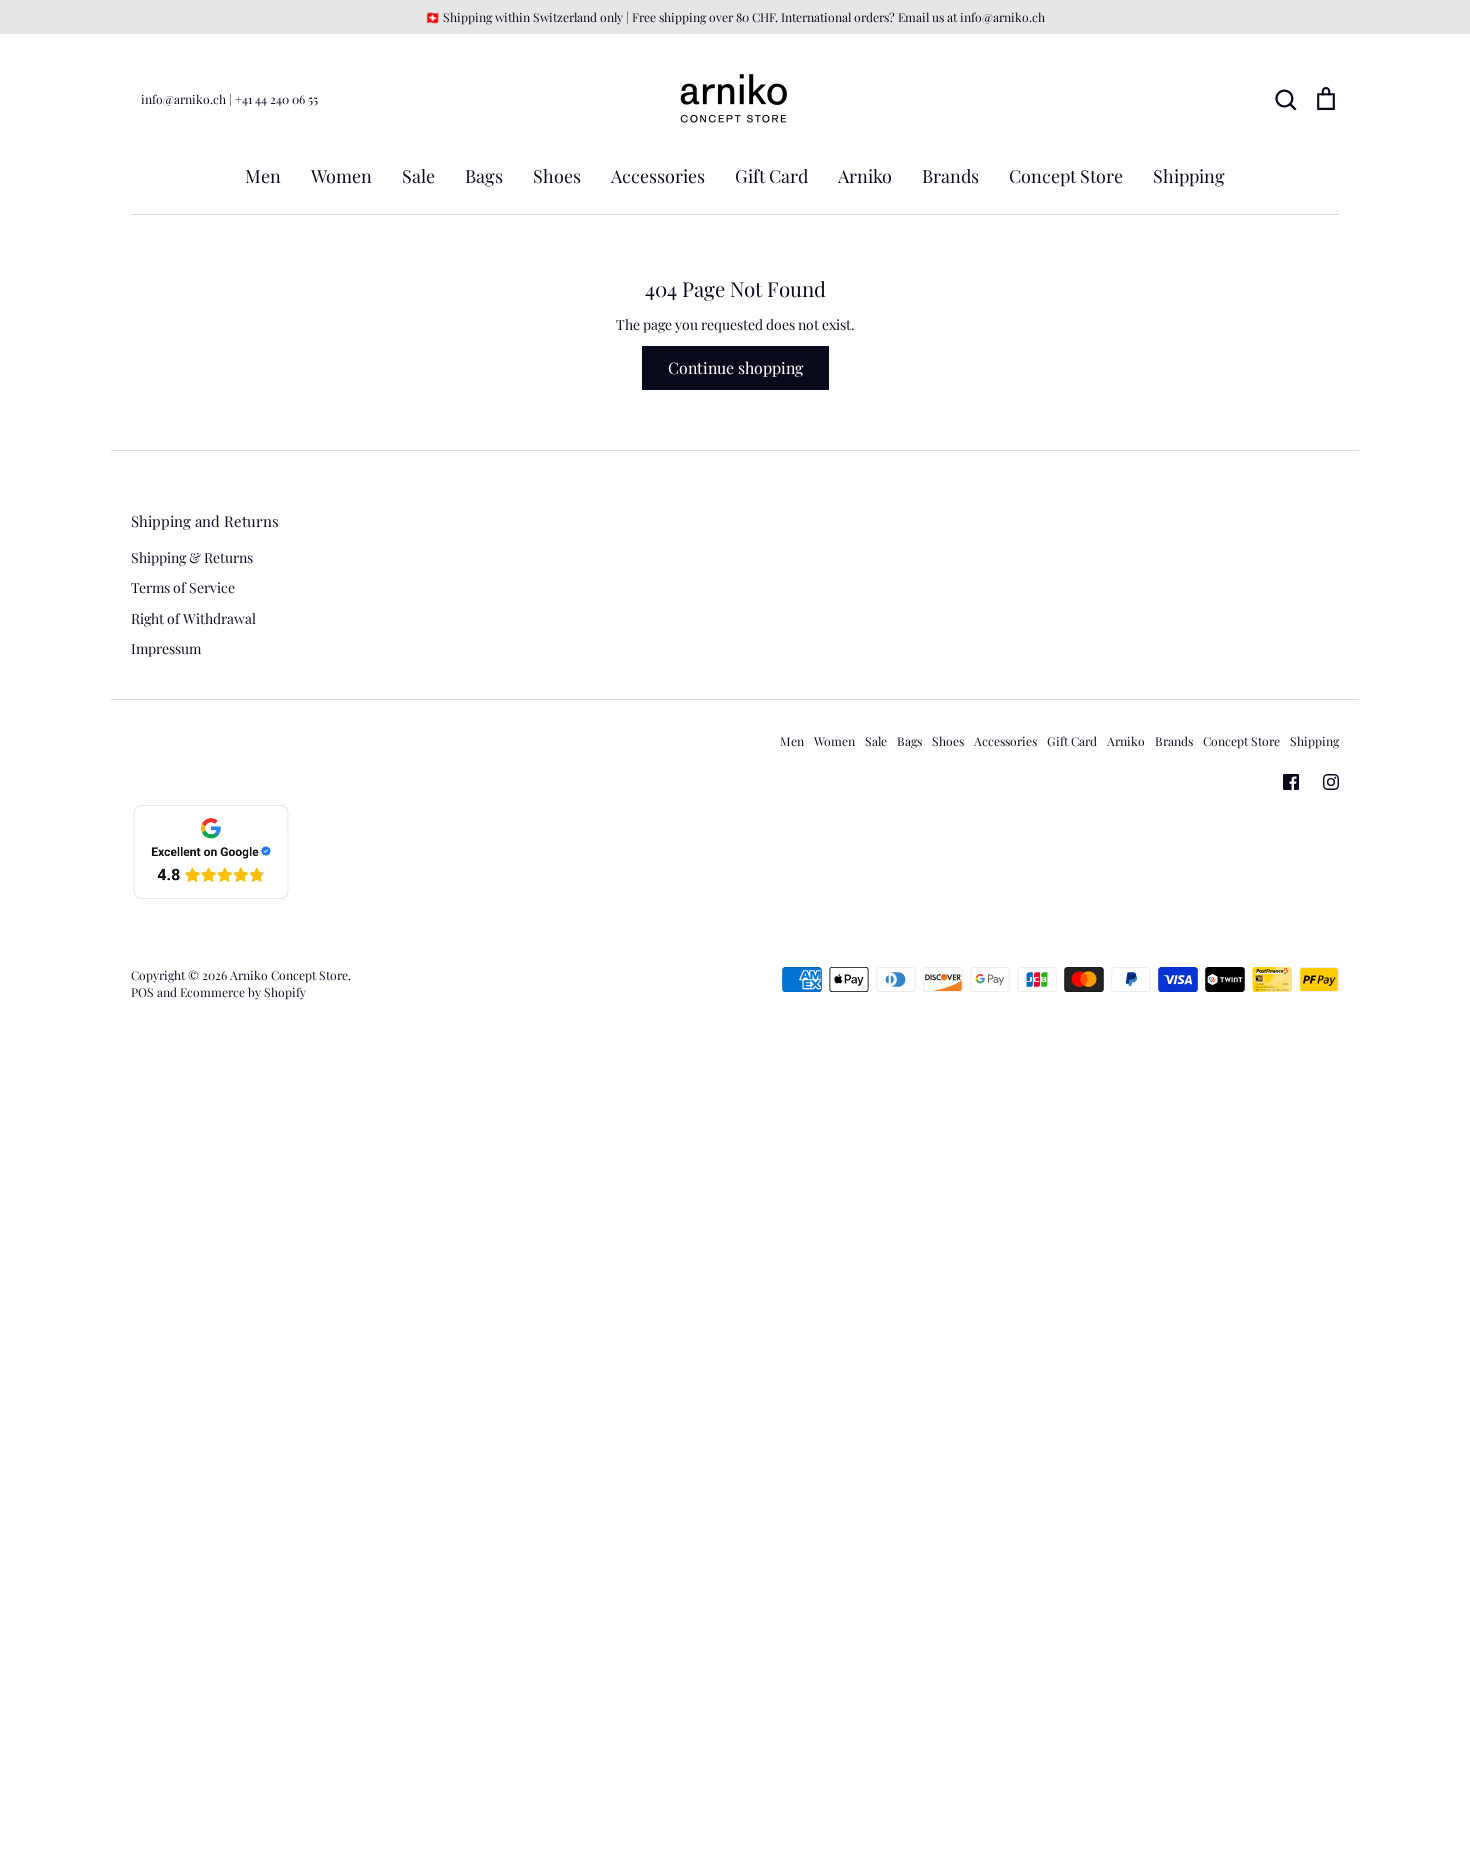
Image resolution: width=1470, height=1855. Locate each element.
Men (263, 176)
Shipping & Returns (192, 557)
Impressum (166, 648)
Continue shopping (735, 367)
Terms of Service (183, 587)
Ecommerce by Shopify (243, 992)
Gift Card (771, 176)
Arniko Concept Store (289, 975)
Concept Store (1066, 176)
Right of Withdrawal (193, 618)
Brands (950, 176)
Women (341, 176)
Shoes (557, 176)
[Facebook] (1291, 782)
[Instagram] (1331, 782)
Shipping (1189, 176)
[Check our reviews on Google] (211, 895)
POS (142, 992)
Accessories (658, 176)
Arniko (865, 176)
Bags (484, 176)
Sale (418, 176)
